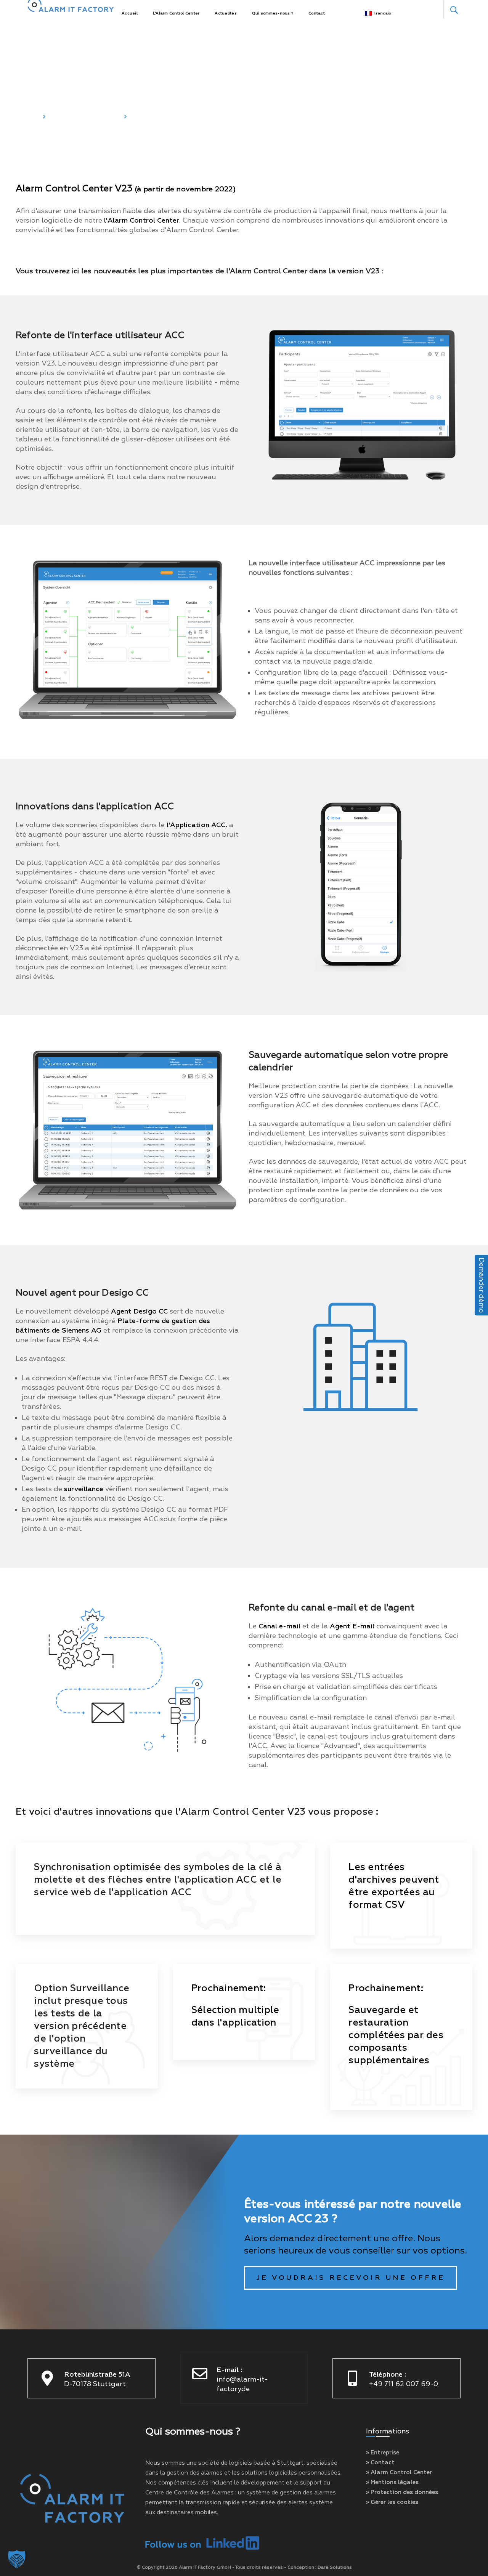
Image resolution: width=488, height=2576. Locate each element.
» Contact (380, 2463)
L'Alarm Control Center (85, 116)
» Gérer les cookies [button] (392, 2502)
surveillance (84, 1489)
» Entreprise (383, 2453)
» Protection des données (402, 2492)
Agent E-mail (352, 1626)
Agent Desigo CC (139, 1311)
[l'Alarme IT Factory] (71, 10)
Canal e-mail (279, 1626)
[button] (17, 2559)
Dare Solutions (335, 2567)
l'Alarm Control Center (142, 221)
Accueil (27, 116)
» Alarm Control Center (399, 2473)
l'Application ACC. (197, 825)
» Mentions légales (392, 2482)
